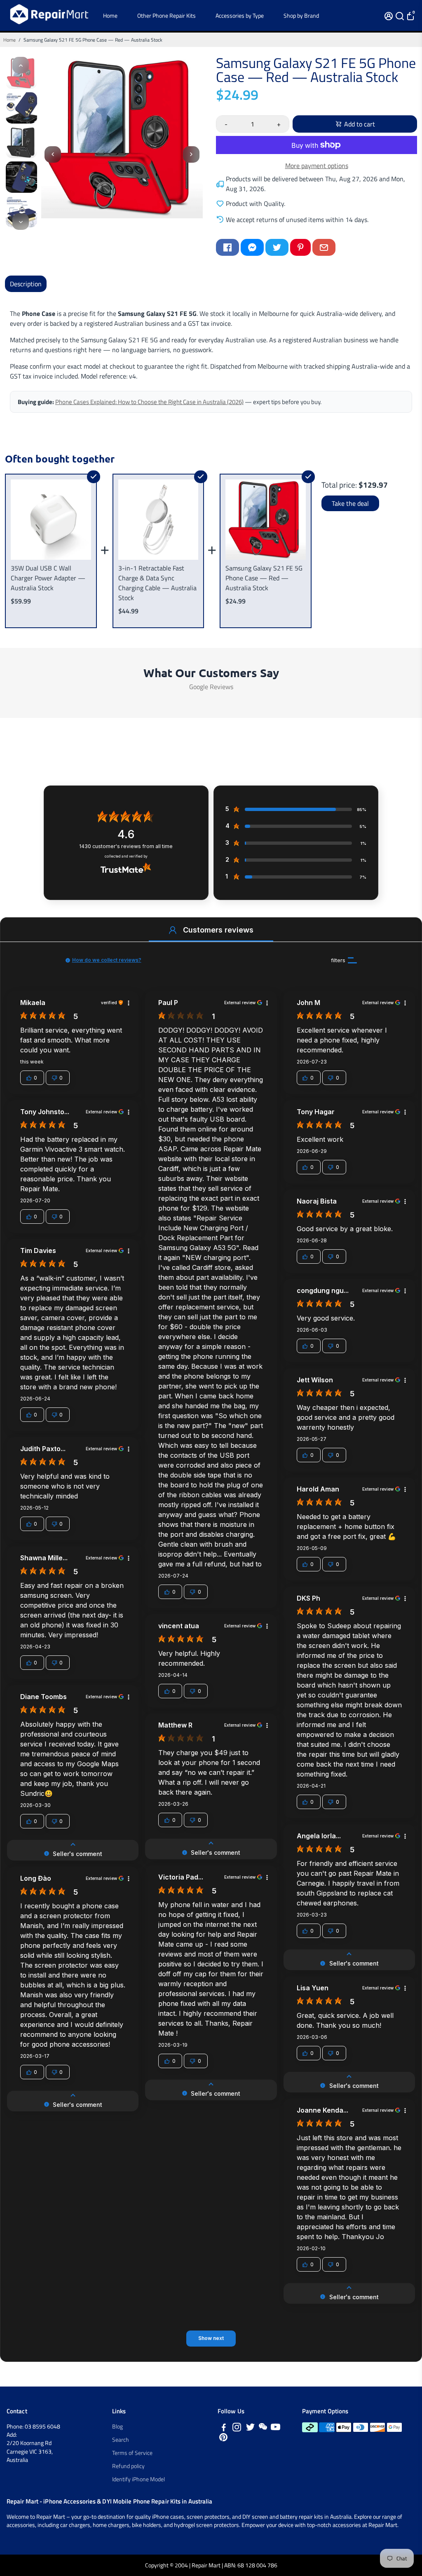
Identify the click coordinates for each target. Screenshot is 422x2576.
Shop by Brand (301, 15)
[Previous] (21, 65)
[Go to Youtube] (275, 2428)
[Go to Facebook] (227, 247)
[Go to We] (263, 2428)
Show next (211, 2338)
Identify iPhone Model (138, 2479)
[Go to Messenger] (252, 247)
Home (110, 15)
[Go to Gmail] (324, 247)
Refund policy (128, 2466)
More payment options (317, 166)
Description (26, 284)
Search (121, 2440)
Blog (117, 2426)
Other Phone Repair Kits (166, 15)
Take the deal (350, 503)
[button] (173, 930)
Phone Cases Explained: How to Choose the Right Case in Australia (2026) (149, 402)
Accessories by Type (240, 15)
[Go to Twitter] (277, 247)
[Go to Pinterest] (300, 247)
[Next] (21, 222)
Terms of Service (132, 2453)
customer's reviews (126, 846)
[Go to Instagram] (237, 2428)
